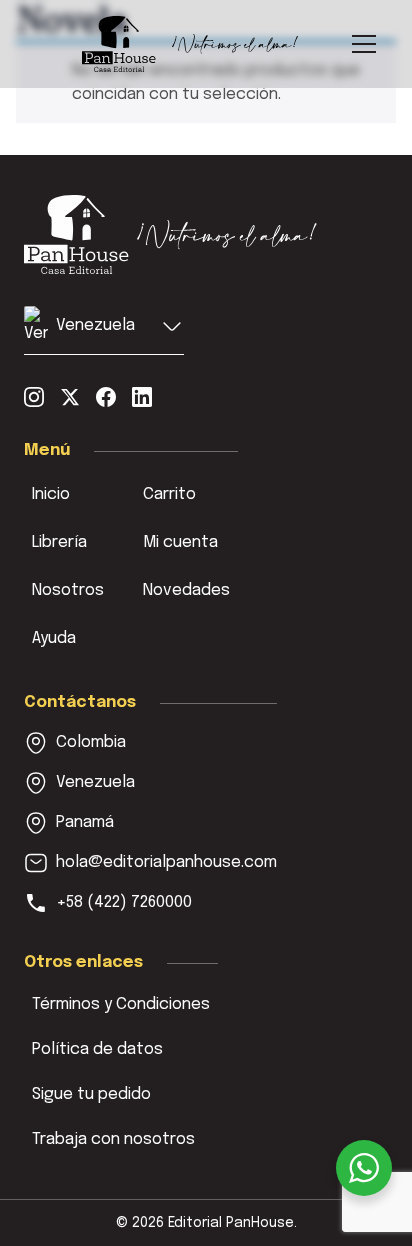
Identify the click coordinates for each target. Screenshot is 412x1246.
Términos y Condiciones (121, 1004)
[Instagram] (34, 397)
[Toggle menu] (364, 44)
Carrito (169, 494)
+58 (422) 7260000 (124, 902)
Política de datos (97, 1049)
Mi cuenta (180, 542)
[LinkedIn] (142, 397)
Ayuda (54, 638)
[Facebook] (106, 397)
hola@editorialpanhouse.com (166, 862)
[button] (104, 330)
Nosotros (68, 590)
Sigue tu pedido (91, 1094)
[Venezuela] (171, 234)
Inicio (51, 494)
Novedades (186, 590)
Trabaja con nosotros (113, 1139)
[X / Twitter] (70, 397)
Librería (59, 542)
